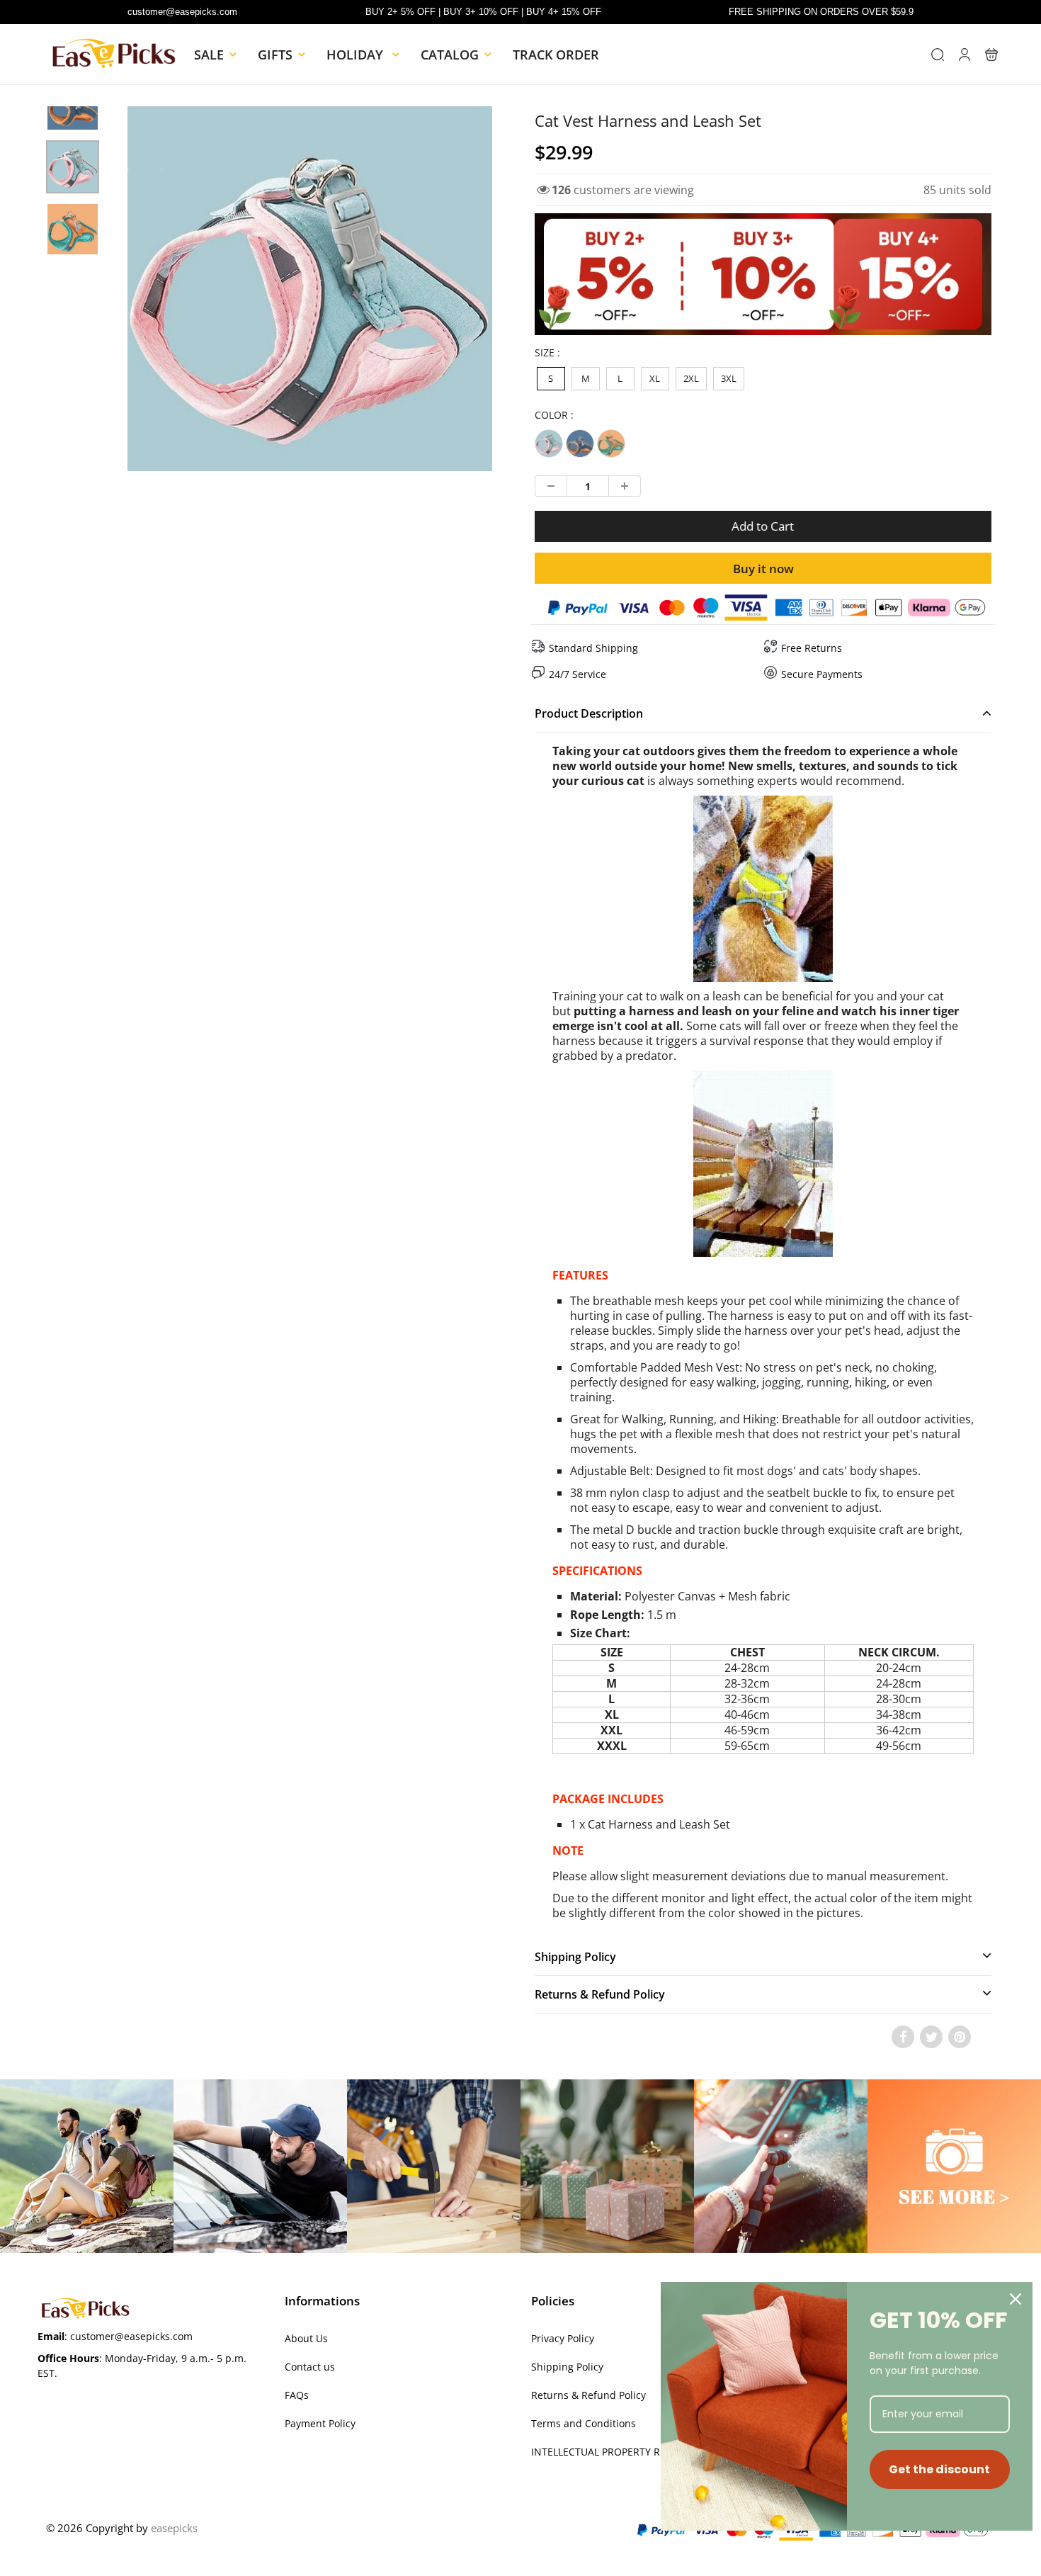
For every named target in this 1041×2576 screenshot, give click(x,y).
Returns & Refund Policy (588, 2395)
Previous (75, 338)
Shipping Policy (567, 2367)
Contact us (310, 2367)
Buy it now (763, 569)
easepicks (174, 2528)
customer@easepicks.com (182, 12)
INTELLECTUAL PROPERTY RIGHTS (610, 2452)
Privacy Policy (563, 2338)
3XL (729, 378)
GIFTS (275, 55)
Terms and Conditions (584, 2423)
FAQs (297, 2395)
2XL (691, 378)
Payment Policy (320, 2423)
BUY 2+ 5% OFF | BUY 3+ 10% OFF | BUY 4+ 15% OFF (483, 12)
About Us (306, 2338)
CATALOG (450, 55)
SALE (209, 55)
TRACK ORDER (556, 55)
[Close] (1016, 2299)
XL (655, 378)
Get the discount (939, 2469)
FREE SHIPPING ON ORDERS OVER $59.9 (821, 12)
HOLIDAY (357, 55)
